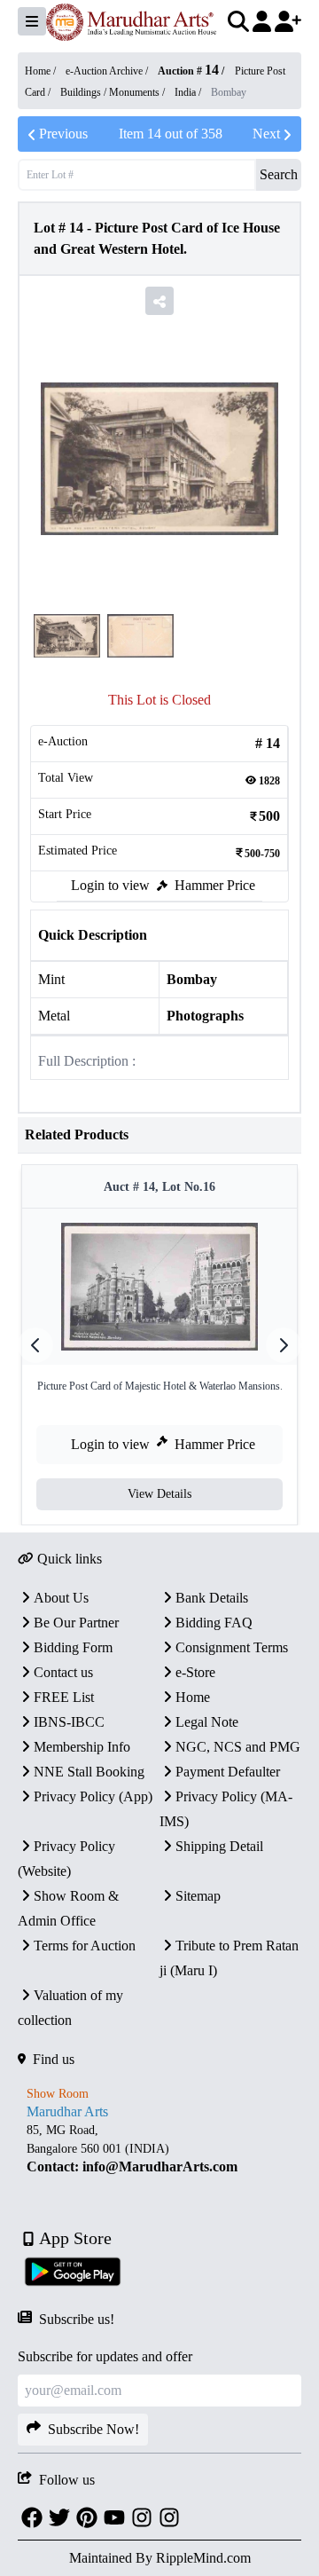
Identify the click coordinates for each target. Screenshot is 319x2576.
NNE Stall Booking (89, 1772)
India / (189, 92)
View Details (159, 1494)
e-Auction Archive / (108, 71)
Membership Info (82, 1747)
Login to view (110, 885)
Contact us (63, 1672)
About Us (61, 1598)
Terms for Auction (85, 1946)
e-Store (195, 1672)
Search (279, 174)
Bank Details (212, 1598)
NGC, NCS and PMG (238, 1747)
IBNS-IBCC (69, 1722)
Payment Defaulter (228, 1772)
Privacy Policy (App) (93, 1796)
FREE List (64, 1697)
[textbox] (159, 2149)
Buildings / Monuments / (114, 92)
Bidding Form (73, 1647)
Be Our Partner (76, 1623)
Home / (42, 71)
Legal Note (207, 1722)
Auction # (188, 71)
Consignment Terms (232, 1647)
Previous (63, 134)
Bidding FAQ (214, 1623)
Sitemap (198, 1896)
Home (193, 1697)
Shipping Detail (219, 1846)
